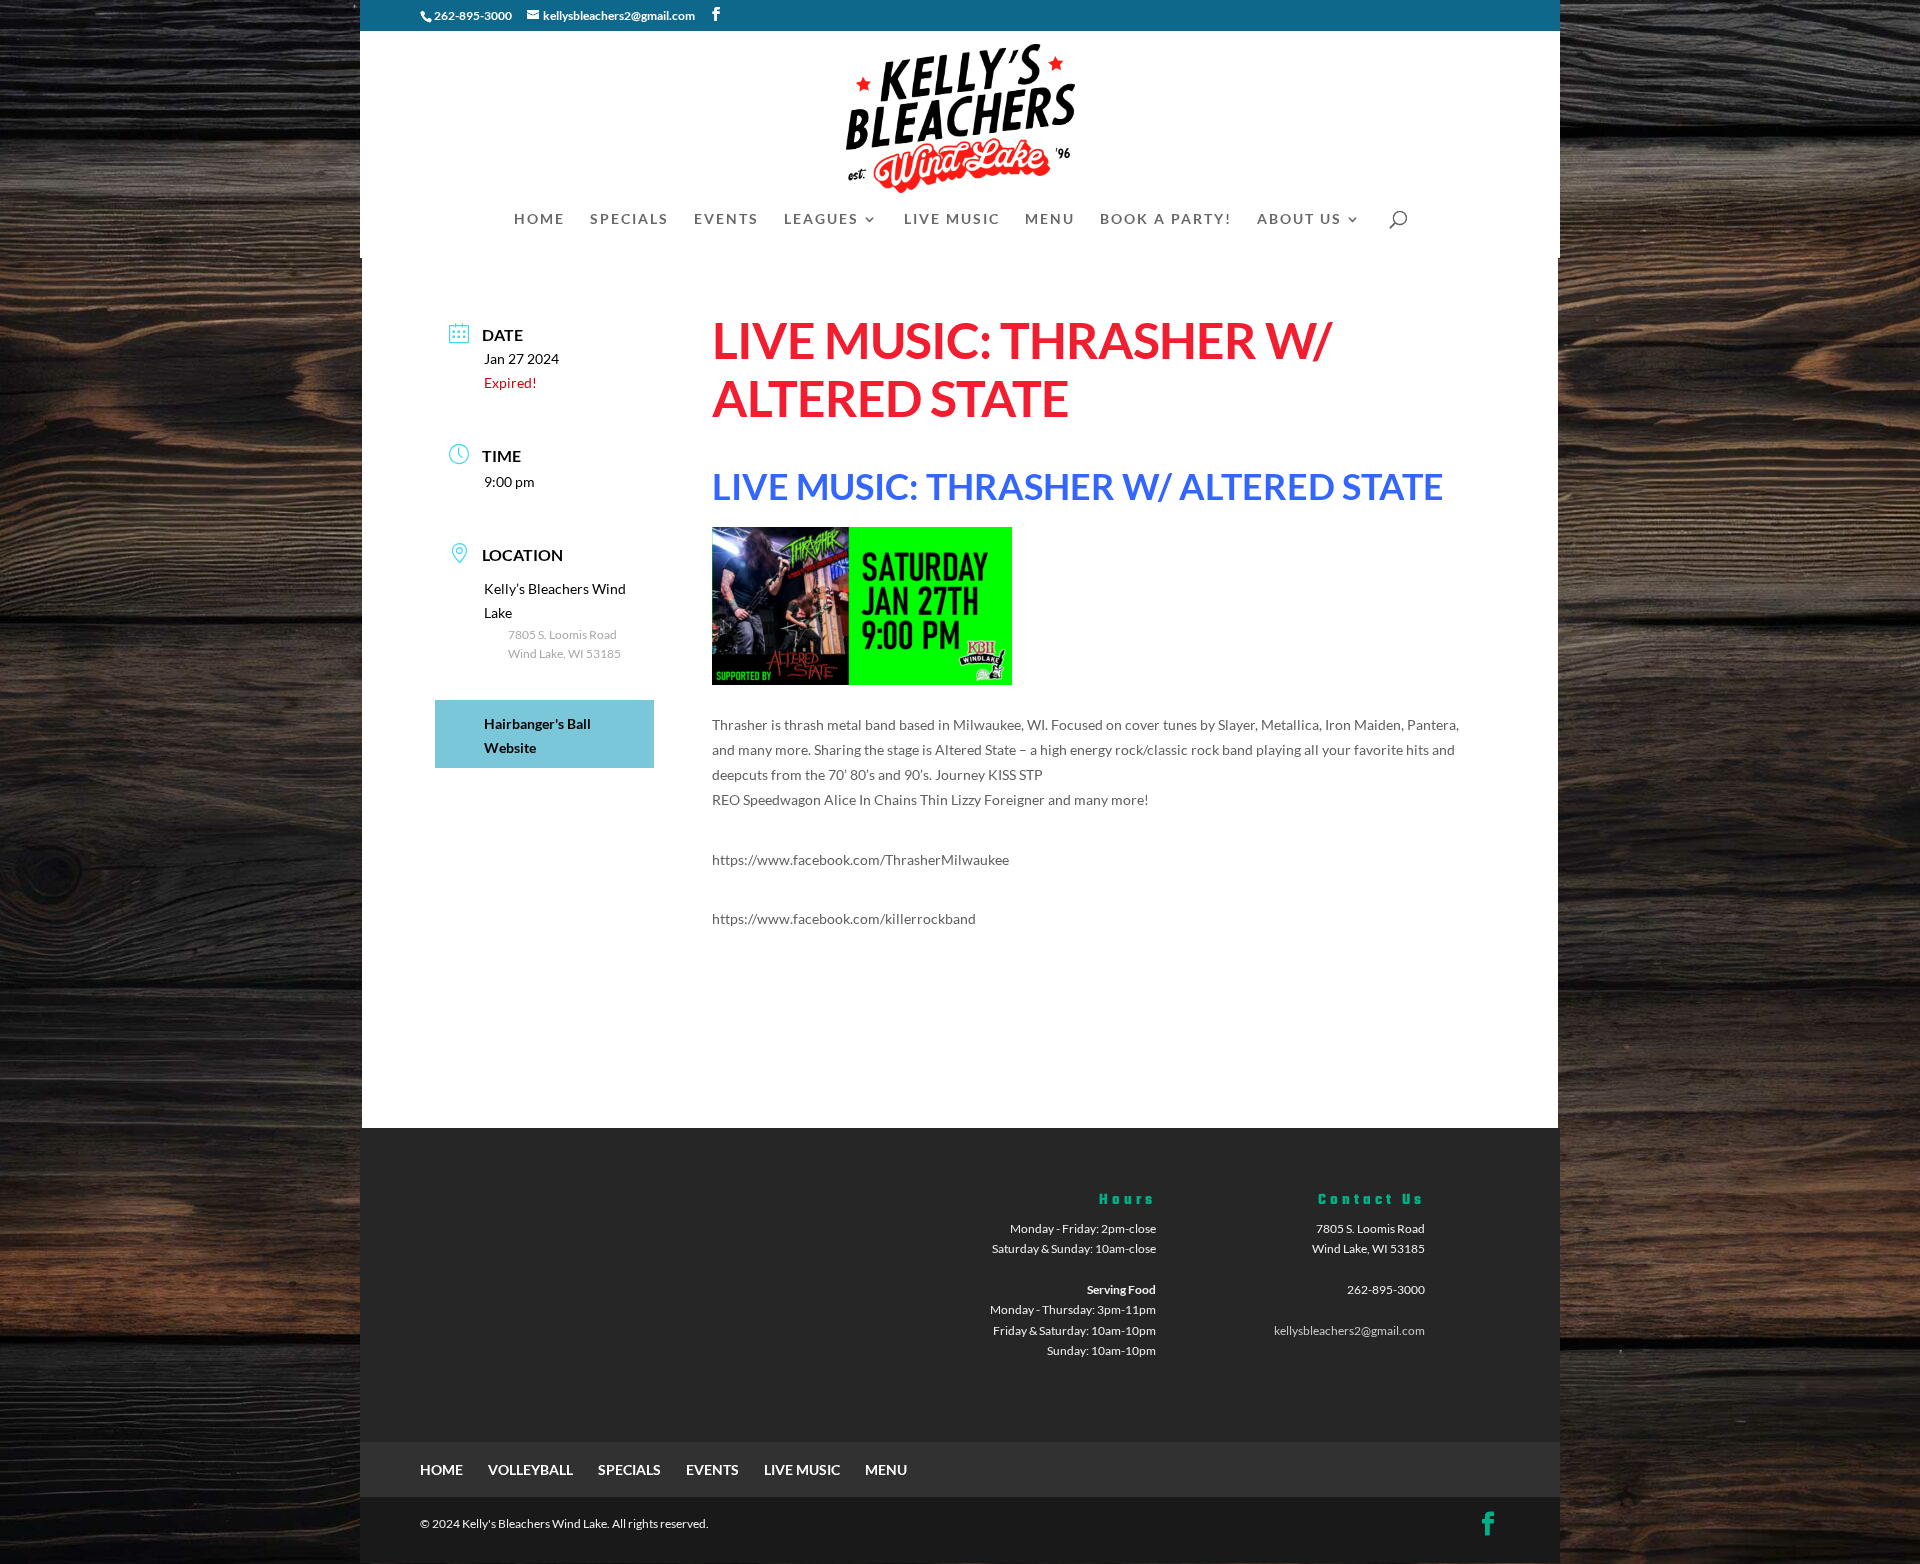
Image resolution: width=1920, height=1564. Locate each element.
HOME (539, 219)
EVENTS (726, 219)
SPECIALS (629, 219)
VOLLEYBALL (530, 1469)
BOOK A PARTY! (1166, 219)
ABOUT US (1299, 219)
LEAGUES (821, 219)
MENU (1050, 219)
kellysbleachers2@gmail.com (1349, 1330)
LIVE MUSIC (952, 219)
